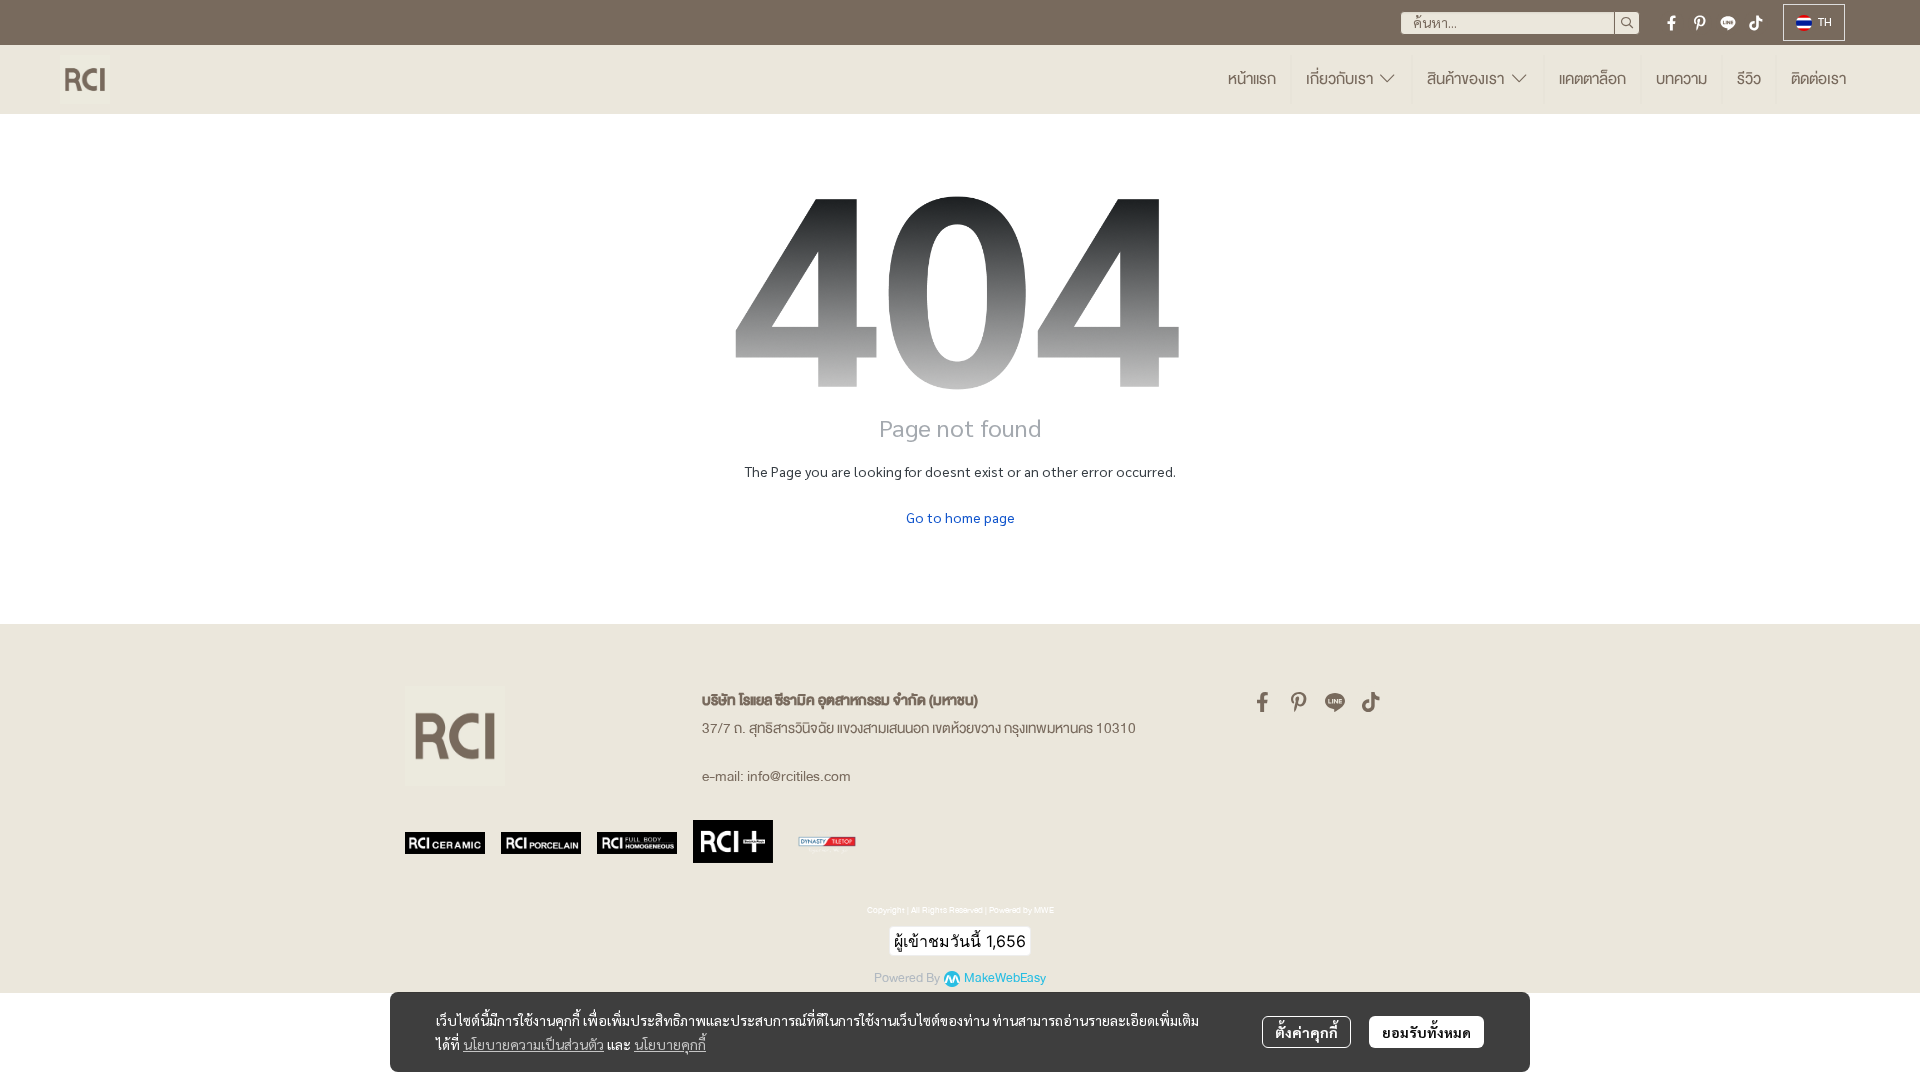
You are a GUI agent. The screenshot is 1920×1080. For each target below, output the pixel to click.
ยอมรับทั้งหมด (1426, 1032)
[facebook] (1672, 23)
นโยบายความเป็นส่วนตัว (533, 1044)
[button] (1520, 23)
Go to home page (960, 517)
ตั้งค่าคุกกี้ (1306, 1032)
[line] (1728, 23)
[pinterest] (1700, 23)
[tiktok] (1756, 23)
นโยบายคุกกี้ (670, 1044)
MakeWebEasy (1005, 978)
